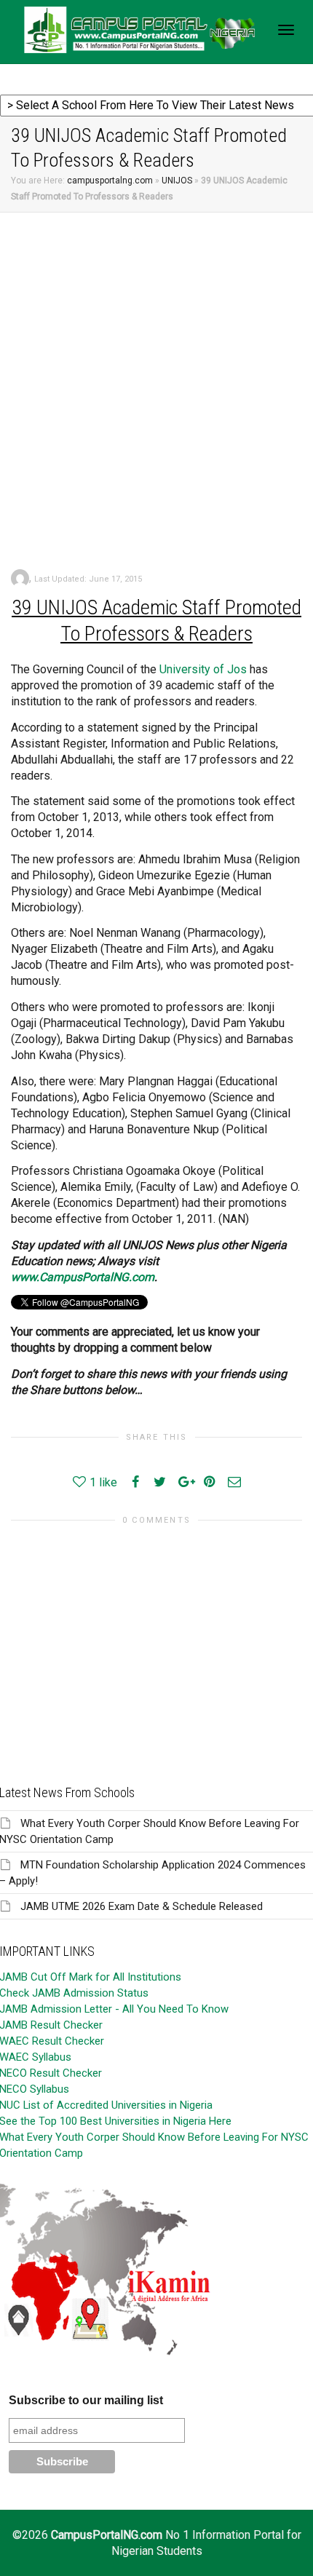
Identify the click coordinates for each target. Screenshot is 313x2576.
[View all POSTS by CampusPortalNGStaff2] (20, 578)
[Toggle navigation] (286, 30)
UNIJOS (177, 181)
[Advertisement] (156, 376)
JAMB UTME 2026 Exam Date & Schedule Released (142, 1906)
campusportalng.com (110, 181)
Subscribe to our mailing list (86, 2400)
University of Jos (203, 669)
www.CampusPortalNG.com (83, 1277)
